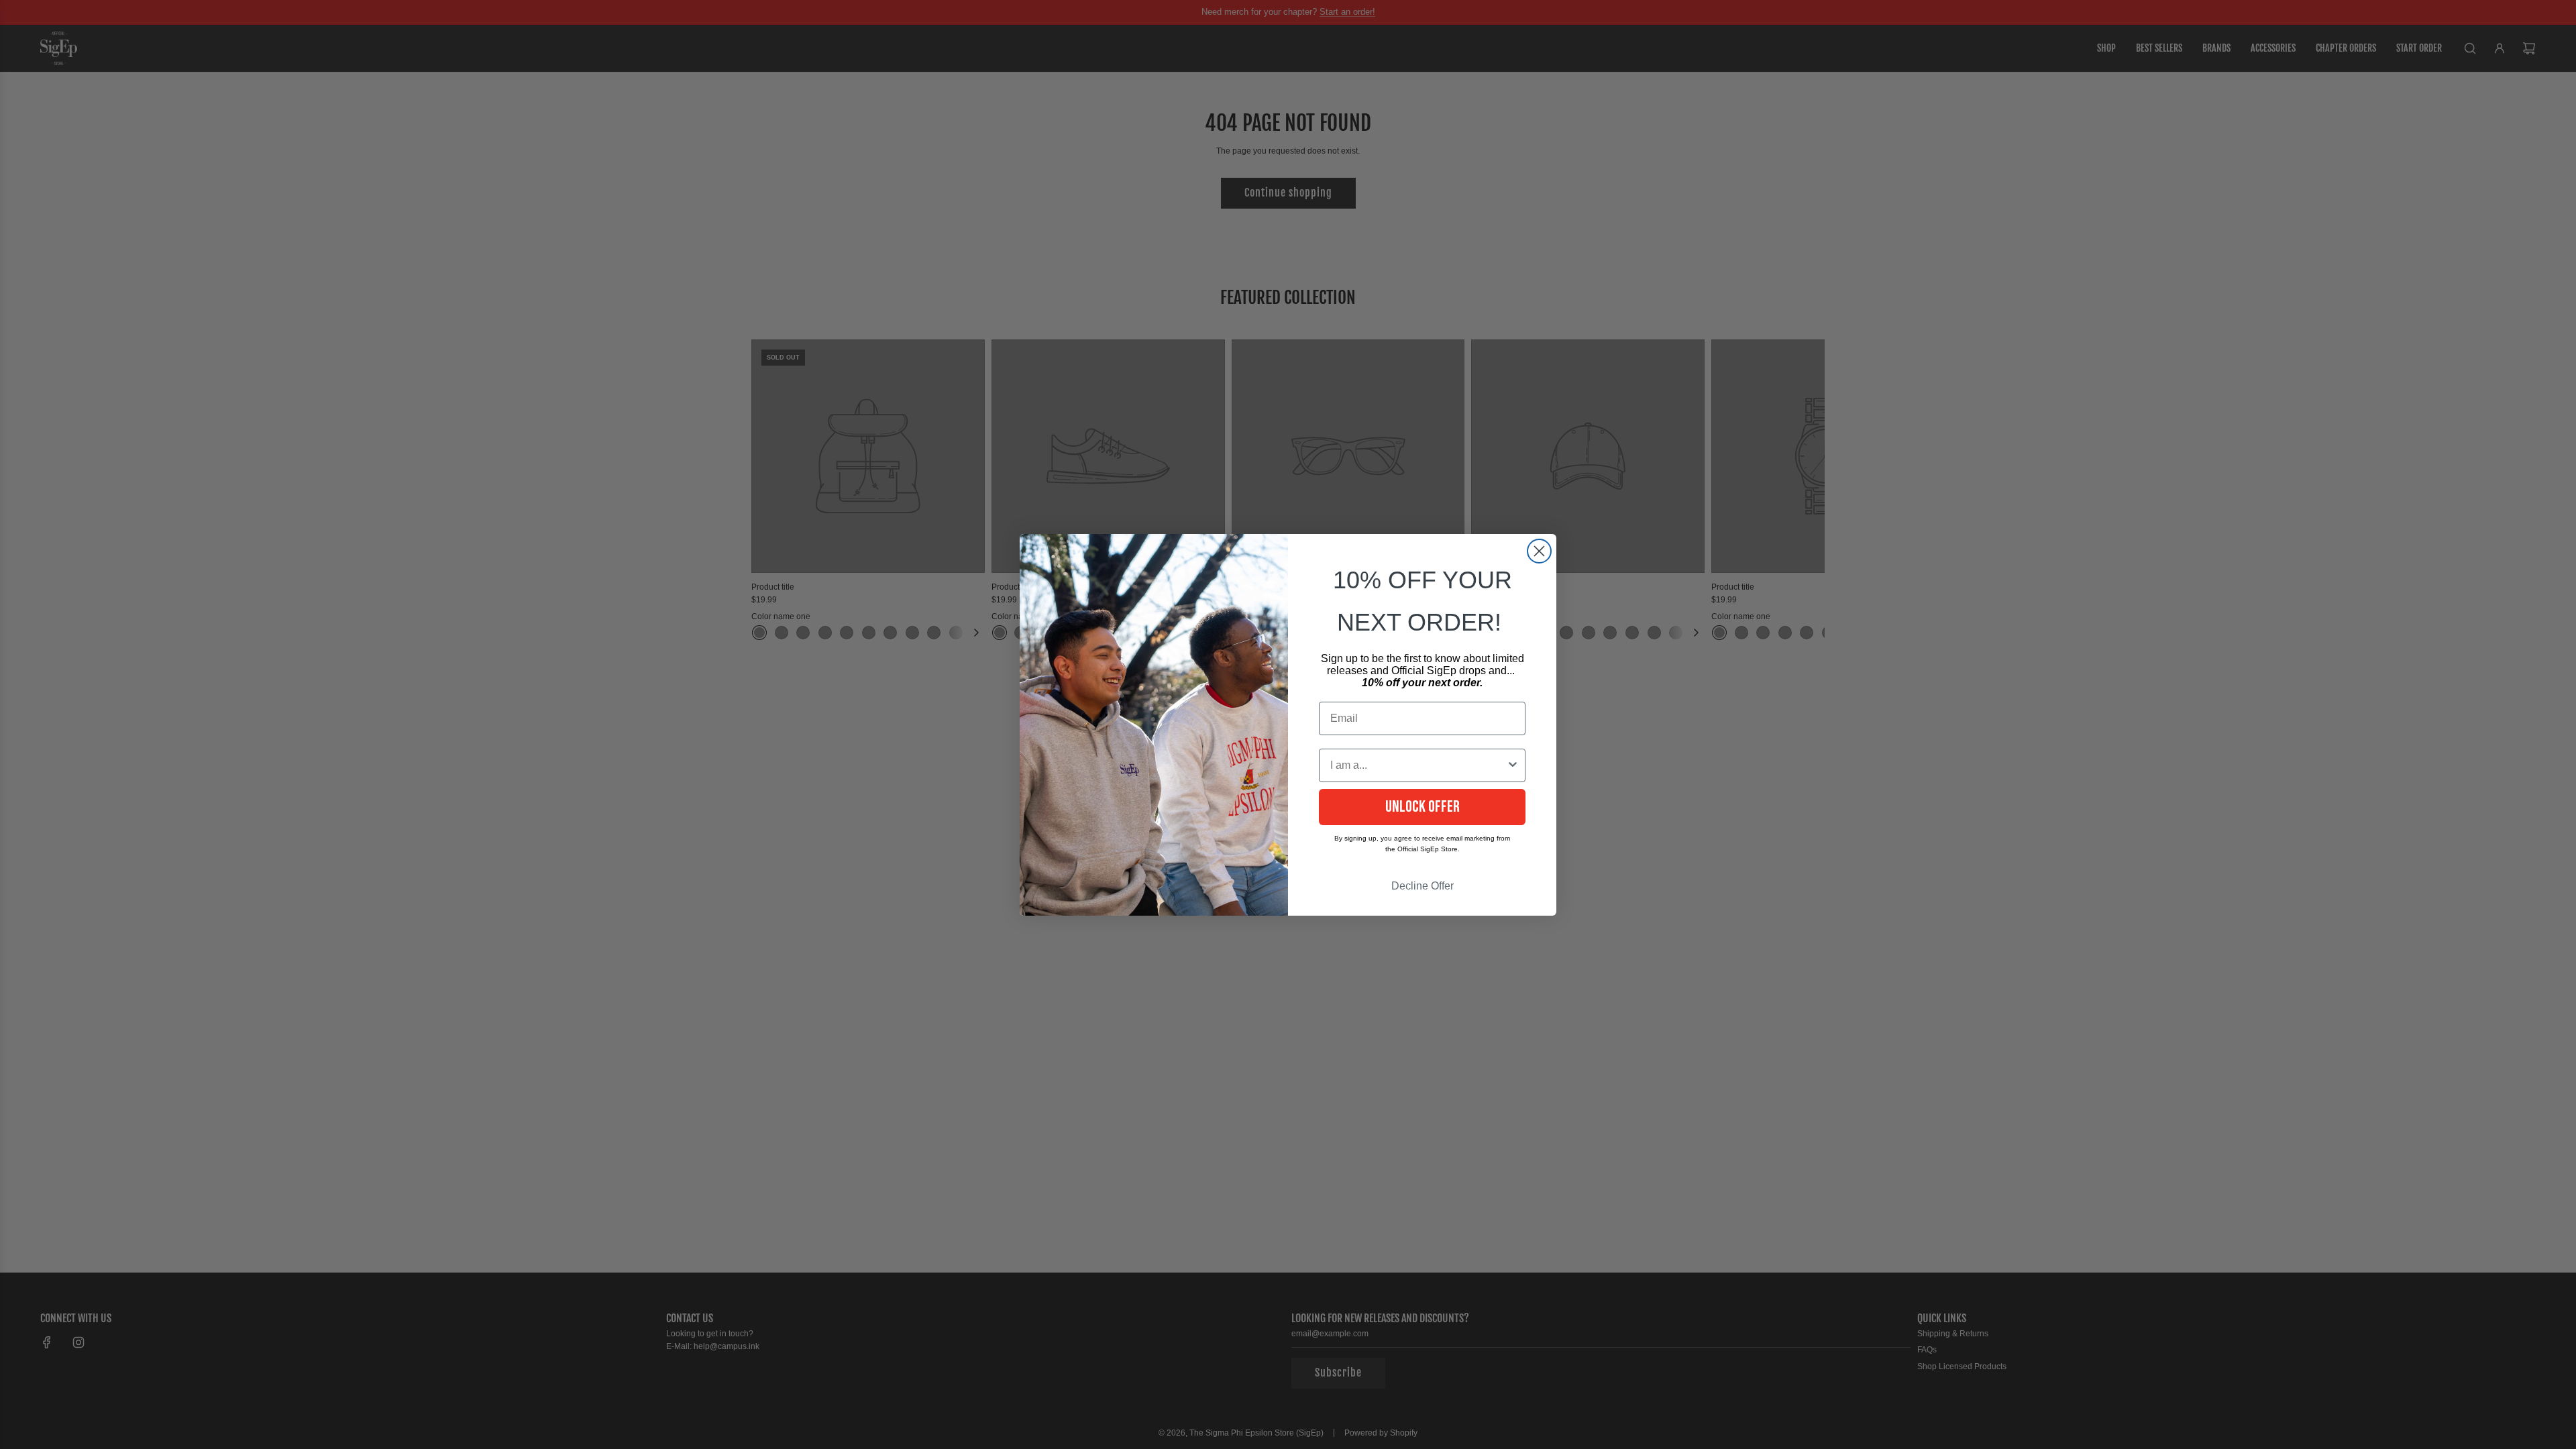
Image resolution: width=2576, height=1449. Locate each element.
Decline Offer (1423, 886)
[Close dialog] (1539, 551)
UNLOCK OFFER (1423, 807)
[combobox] (1418, 765)
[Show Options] (1513, 765)
